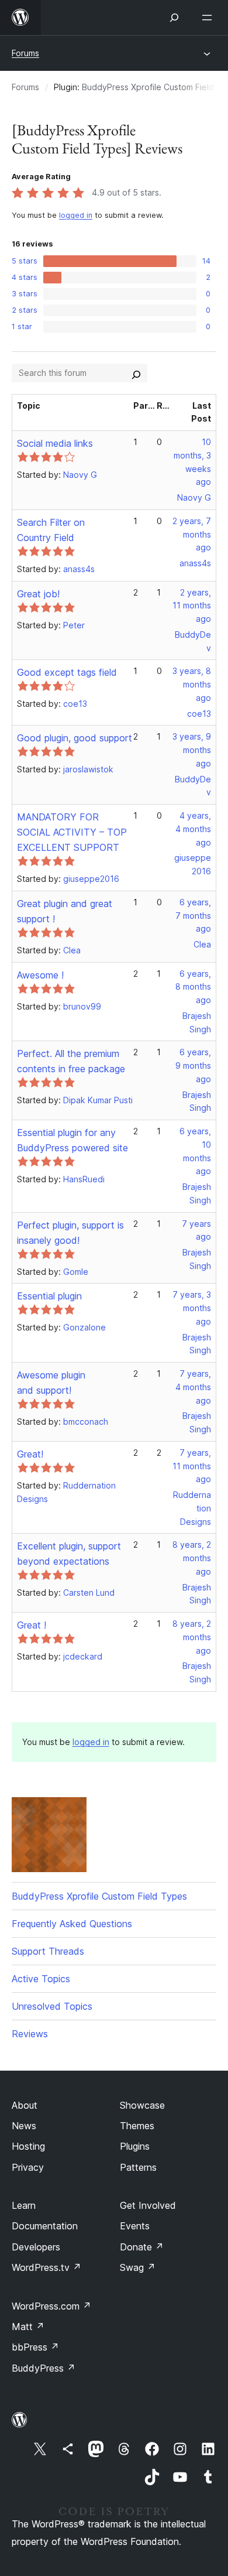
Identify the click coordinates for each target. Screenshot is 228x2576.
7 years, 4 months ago (193, 1387)
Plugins (135, 2146)
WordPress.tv (46, 2267)
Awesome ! (40, 975)
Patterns (138, 2167)
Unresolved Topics (52, 2006)
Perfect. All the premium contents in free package (71, 1061)
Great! (30, 1454)
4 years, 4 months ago (193, 829)
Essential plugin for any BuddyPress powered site (72, 1140)
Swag (138, 2267)
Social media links (55, 443)
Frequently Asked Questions (72, 1924)
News (24, 2126)
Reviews (30, 2034)
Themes (137, 2126)
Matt (28, 2327)
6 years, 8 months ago (193, 987)
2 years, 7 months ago (192, 534)
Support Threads (48, 1951)
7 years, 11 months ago (192, 1466)
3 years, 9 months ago (192, 750)
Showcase (142, 2105)
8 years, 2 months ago (192, 1558)
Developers (36, 2247)
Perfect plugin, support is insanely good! (70, 1233)
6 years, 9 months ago (193, 1065)
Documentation (45, 2226)
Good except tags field (67, 672)
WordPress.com (51, 2306)
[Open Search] (174, 18)
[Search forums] (136, 373)
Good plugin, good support (75, 738)
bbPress (35, 2347)
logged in (76, 215)
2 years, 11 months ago (192, 606)
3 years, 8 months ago (192, 684)
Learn (24, 2205)
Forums (25, 53)
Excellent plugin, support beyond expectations (69, 1554)
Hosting (28, 2146)
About (25, 2105)
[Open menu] (209, 18)
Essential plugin (49, 1296)
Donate (142, 2247)
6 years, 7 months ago (193, 916)
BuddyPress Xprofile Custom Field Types (99, 1896)
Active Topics (41, 1979)
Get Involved (148, 2205)
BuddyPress (44, 2368)
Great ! (32, 1625)
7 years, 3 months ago (192, 1308)
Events (135, 2226)
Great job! (38, 594)
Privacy (28, 2167)
